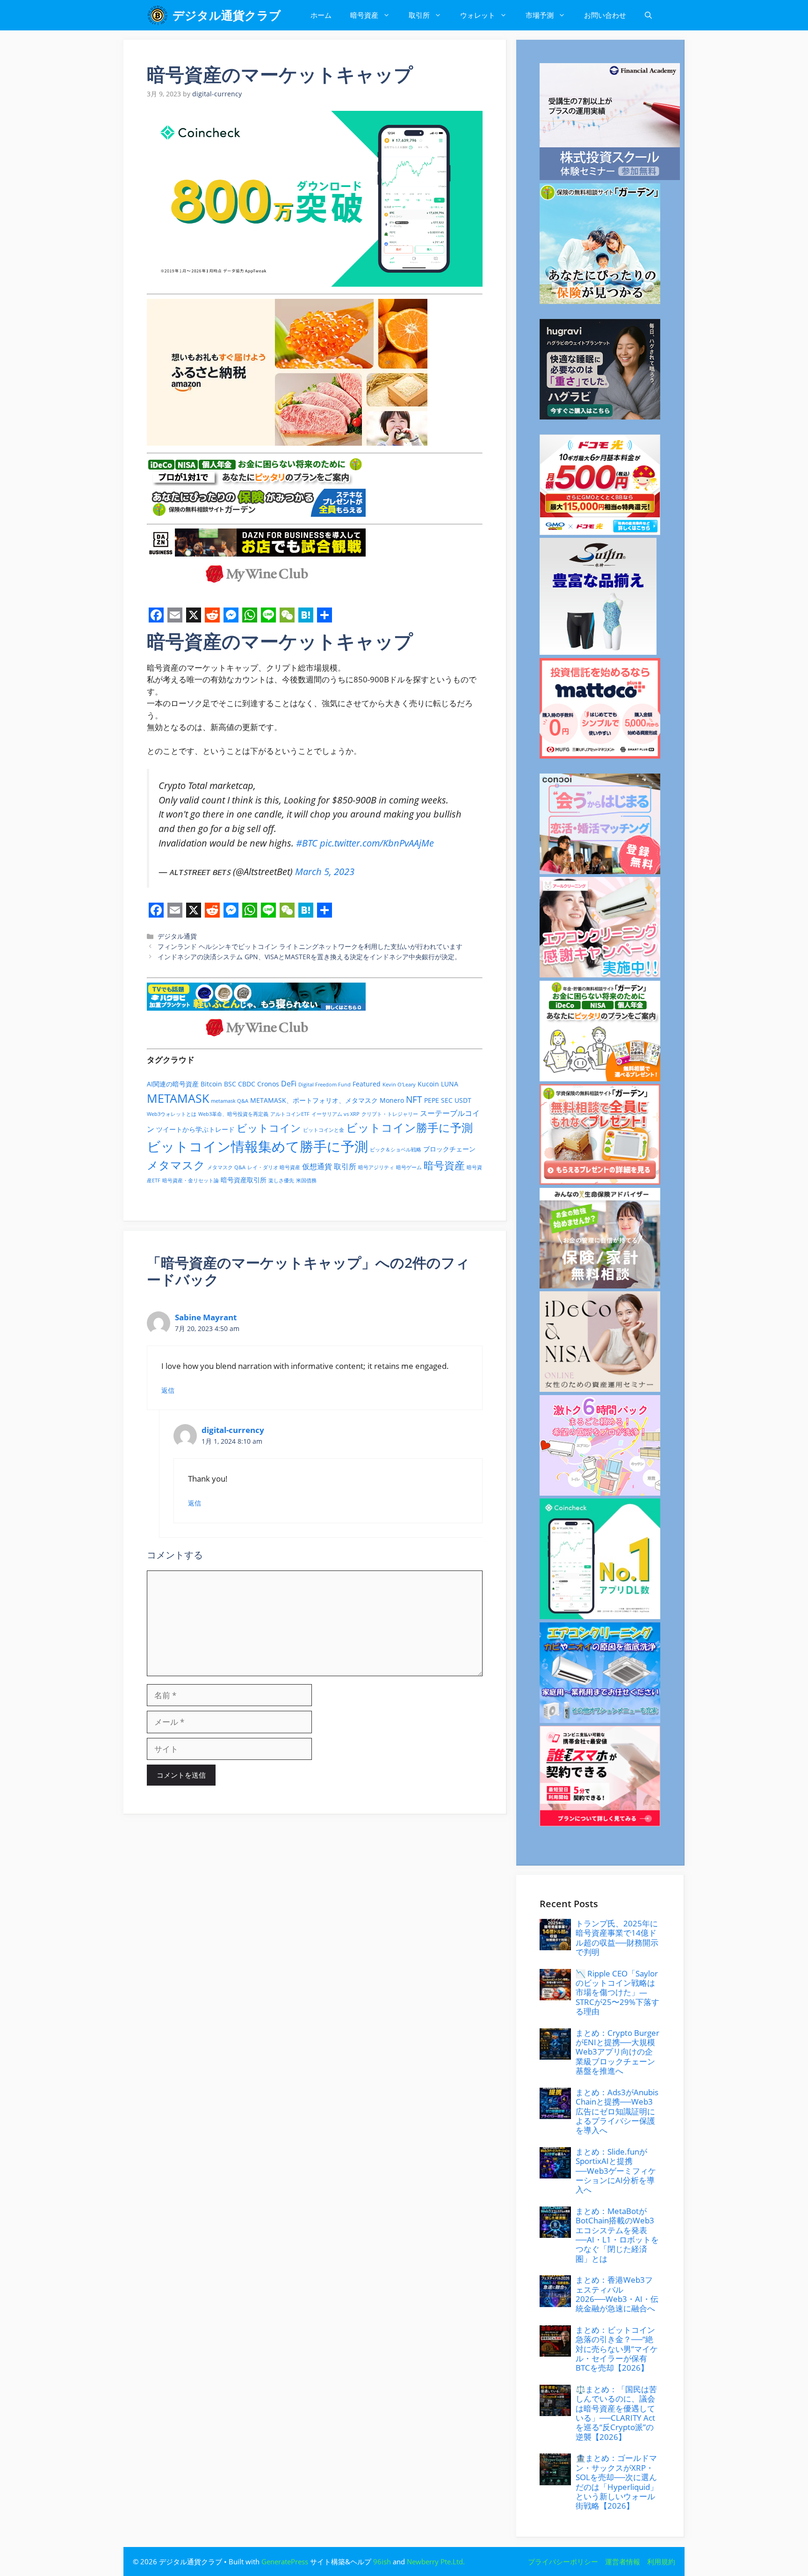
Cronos (268, 1084)
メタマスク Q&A (226, 1167)
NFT (414, 1100)
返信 (168, 1390)
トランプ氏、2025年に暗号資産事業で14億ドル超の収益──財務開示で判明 (617, 1938)
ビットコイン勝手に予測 (409, 1127)
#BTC (307, 843)
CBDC (247, 1084)
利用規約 (661, 2562)
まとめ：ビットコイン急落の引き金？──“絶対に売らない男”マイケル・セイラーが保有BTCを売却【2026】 (617, 2349)
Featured (367, 1084)
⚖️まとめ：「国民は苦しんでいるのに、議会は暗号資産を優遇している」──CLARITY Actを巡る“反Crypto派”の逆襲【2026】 (616, 2413)
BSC (230, 1084)
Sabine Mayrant (206, 1317)
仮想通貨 (317, 1166)
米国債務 (306, 1180)
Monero (392, 1100)
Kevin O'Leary (399, 1085)
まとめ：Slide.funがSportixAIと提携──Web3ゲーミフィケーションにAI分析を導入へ (616, 2171)
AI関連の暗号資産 (173, 1084)
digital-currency (233, 1430)
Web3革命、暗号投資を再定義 (233, 1114)
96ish (382, 2562)
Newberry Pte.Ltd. (436, 2562)
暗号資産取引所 (244, 1180)
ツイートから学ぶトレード (195, 1129)
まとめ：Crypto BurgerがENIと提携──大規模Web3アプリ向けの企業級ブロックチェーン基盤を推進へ (617, 2052)
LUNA (450, 1084)
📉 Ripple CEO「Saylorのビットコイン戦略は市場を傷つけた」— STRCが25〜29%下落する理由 (617, 1993)
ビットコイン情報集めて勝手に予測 (257, 1146)
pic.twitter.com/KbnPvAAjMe (377, 843)
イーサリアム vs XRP (335, 1114)
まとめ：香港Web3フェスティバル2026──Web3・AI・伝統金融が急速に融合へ (617, 2294)
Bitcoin (211, 1084)
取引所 (419, 15)
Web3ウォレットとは (172, 1114)
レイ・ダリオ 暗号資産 (274, 1167)
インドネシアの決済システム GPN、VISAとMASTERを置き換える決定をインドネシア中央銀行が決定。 (309, 957)
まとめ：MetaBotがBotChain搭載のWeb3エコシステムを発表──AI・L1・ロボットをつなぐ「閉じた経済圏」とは (617, 2235)
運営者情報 (623, 2562)
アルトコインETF (290, 1114)
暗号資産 (364, 15)
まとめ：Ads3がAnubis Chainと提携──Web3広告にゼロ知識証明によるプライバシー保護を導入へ (617, 2111)
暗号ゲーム (409, 1167)
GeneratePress (285, 2562)
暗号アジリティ (376, 1167)
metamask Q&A (230, 1101)
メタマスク (176, 1165)
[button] (648, 15)
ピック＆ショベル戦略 (396, 1150)
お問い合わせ (605, 15)
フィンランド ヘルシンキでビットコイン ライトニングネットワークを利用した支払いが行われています (310, 946)
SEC (447, 1100)
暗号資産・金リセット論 (191, 1180)
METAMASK (178, 1098)
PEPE (432, 1100)
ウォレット (478, 15)
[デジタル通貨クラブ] (157, 15)
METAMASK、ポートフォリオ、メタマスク (314, 1100)
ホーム (321, 15)
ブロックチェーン (449, 1149)
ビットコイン (269, 1128)
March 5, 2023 (325, 871)
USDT (463, 1100)
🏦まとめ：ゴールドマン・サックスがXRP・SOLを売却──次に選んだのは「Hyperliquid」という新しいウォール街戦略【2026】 (617, 2482)
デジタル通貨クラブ (227, 15)
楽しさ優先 (281, 1180)
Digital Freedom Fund (325, 1085)
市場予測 (540, 15)
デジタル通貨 (177, 936)
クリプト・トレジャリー (390, 1114)
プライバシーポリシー (563, 2562)
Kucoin (428, 1084)
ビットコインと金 (324, 1130)
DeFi (289, 1084)
